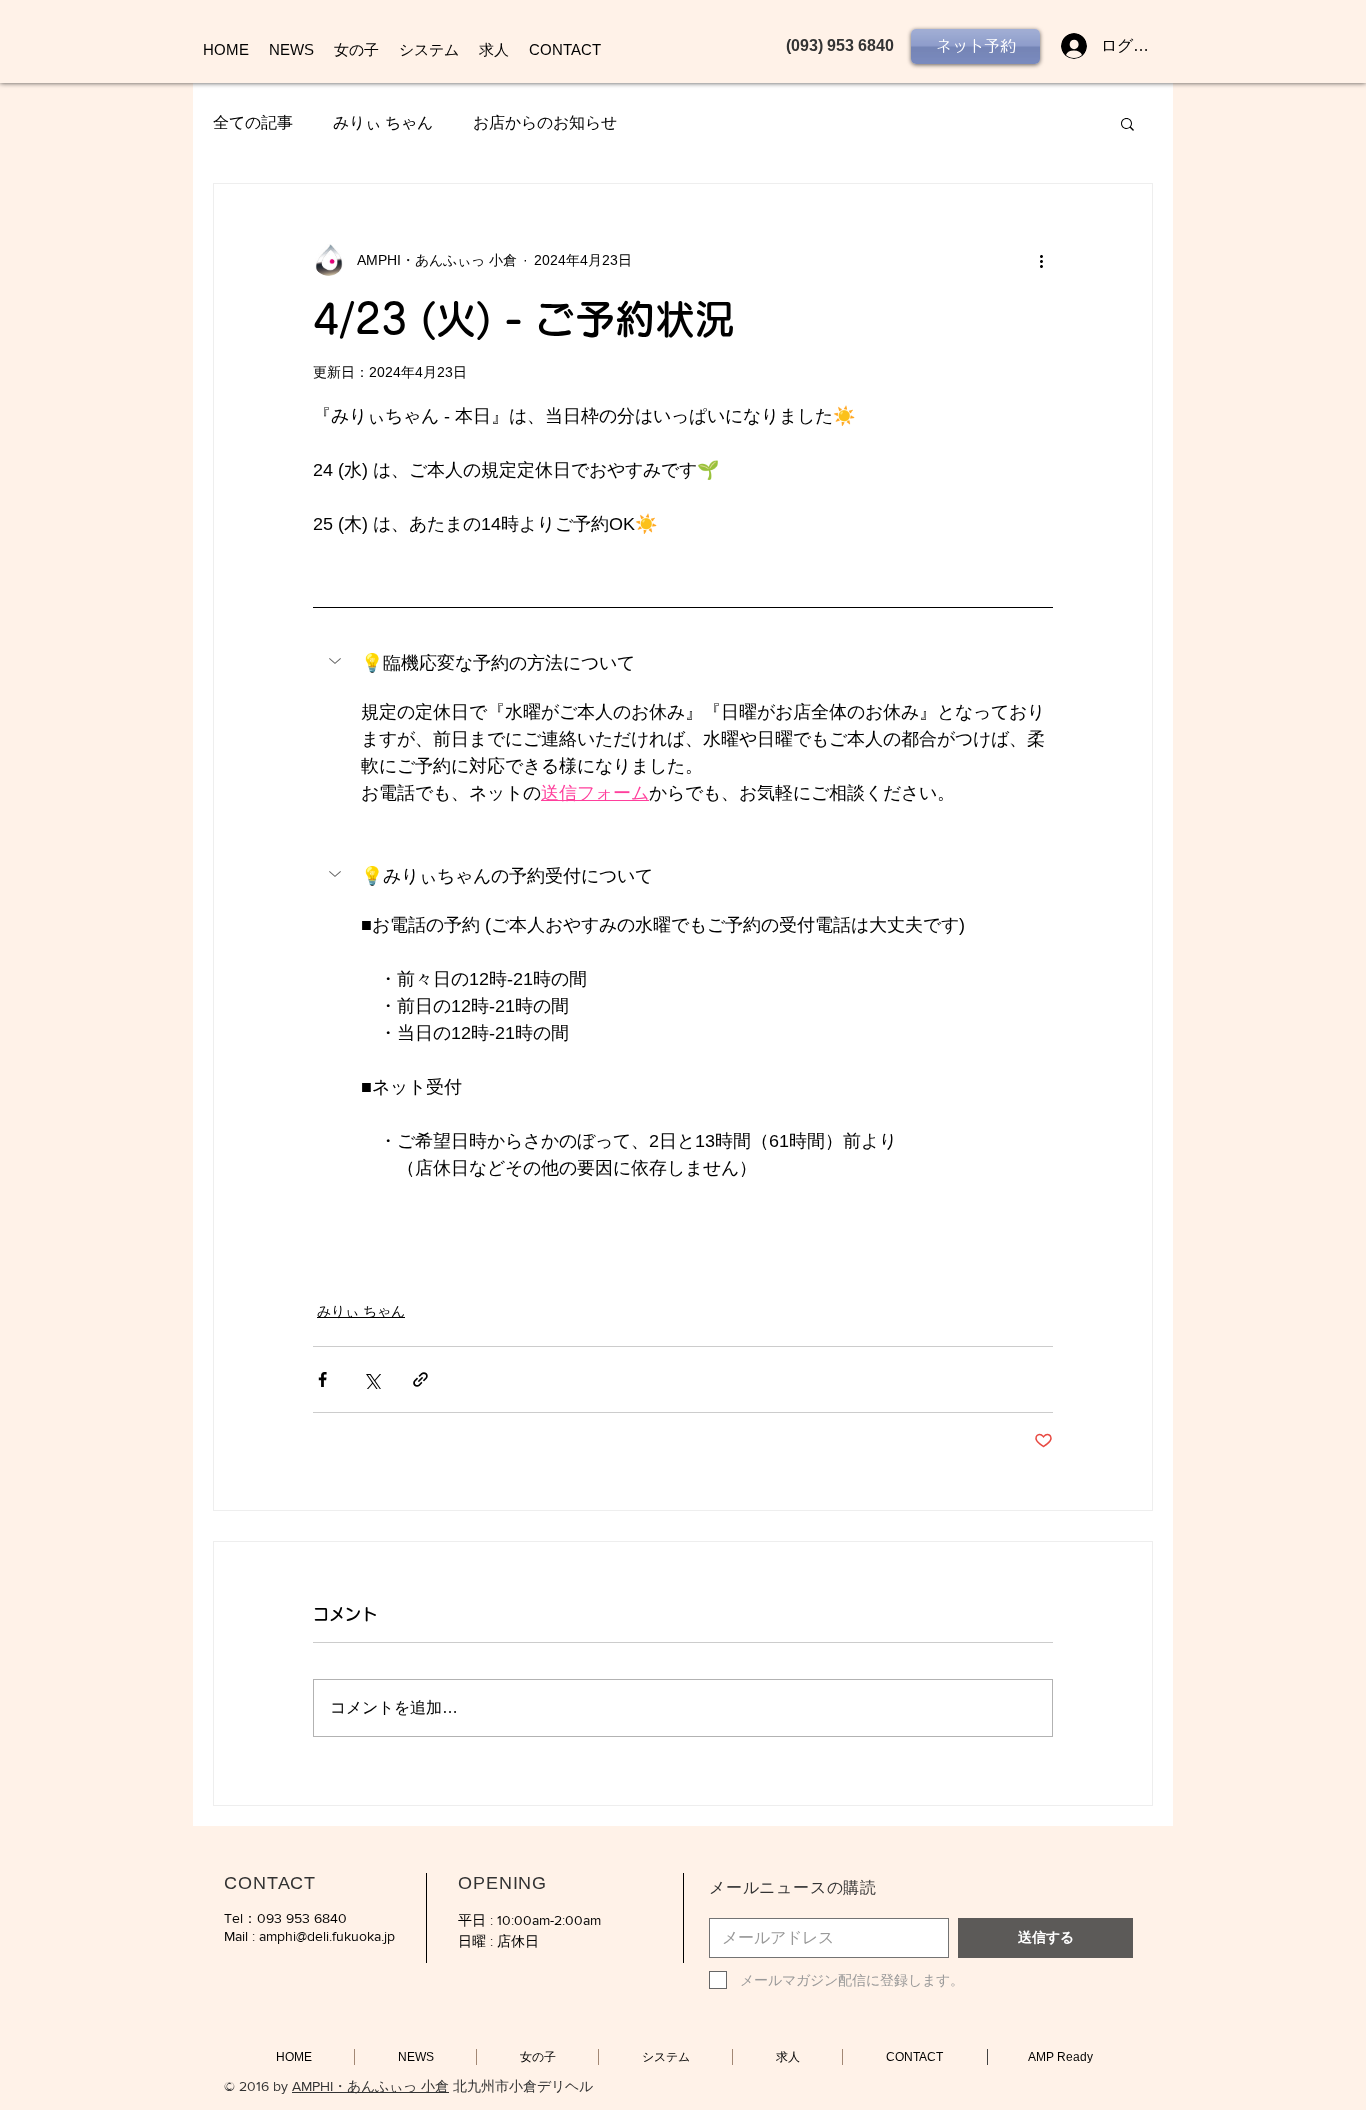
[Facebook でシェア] (322, 1379)
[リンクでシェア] (420, 1379)
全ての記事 (253, 122)
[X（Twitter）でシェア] (371, 1379)
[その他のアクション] (1041, 260)
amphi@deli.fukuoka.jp (327, 1936)
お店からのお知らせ (545, 122)
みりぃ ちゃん (383, 122)
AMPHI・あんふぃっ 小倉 (370, 2086)
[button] (1127, 123)
